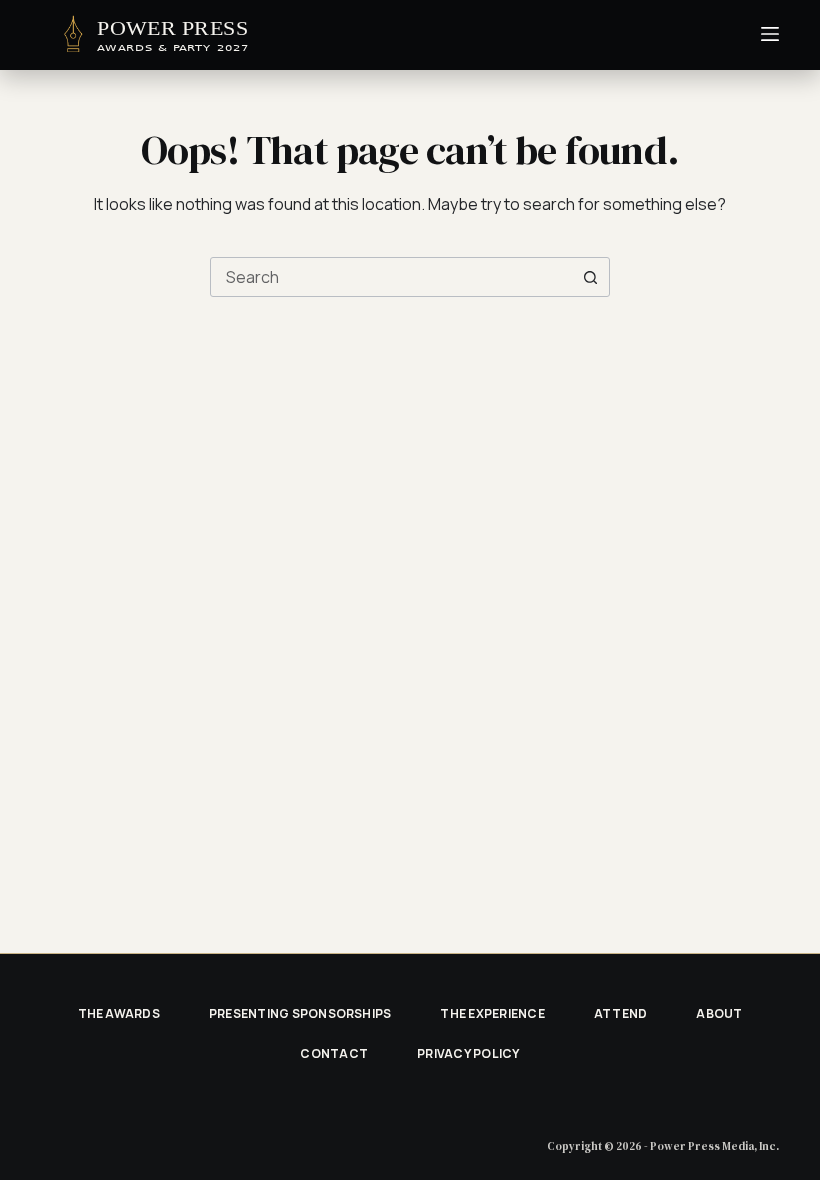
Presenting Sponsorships (300, 1014)
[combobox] (391, 277)
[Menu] (770, 34)
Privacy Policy (468, 1054)
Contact (334, 1054)
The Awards (119, 1014)
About (719, 1014)
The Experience (492, 1014)
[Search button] (590, 277)
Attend (620, 1014)
